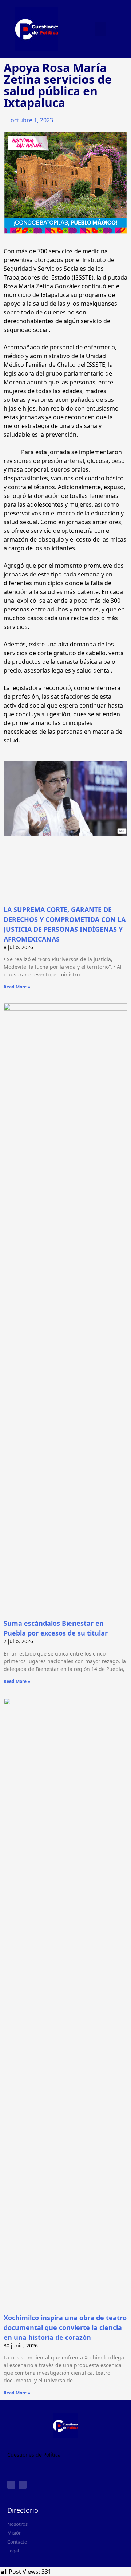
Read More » (17, 987)
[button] (101, 29)
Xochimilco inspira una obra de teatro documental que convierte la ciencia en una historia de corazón (65, 2327)
